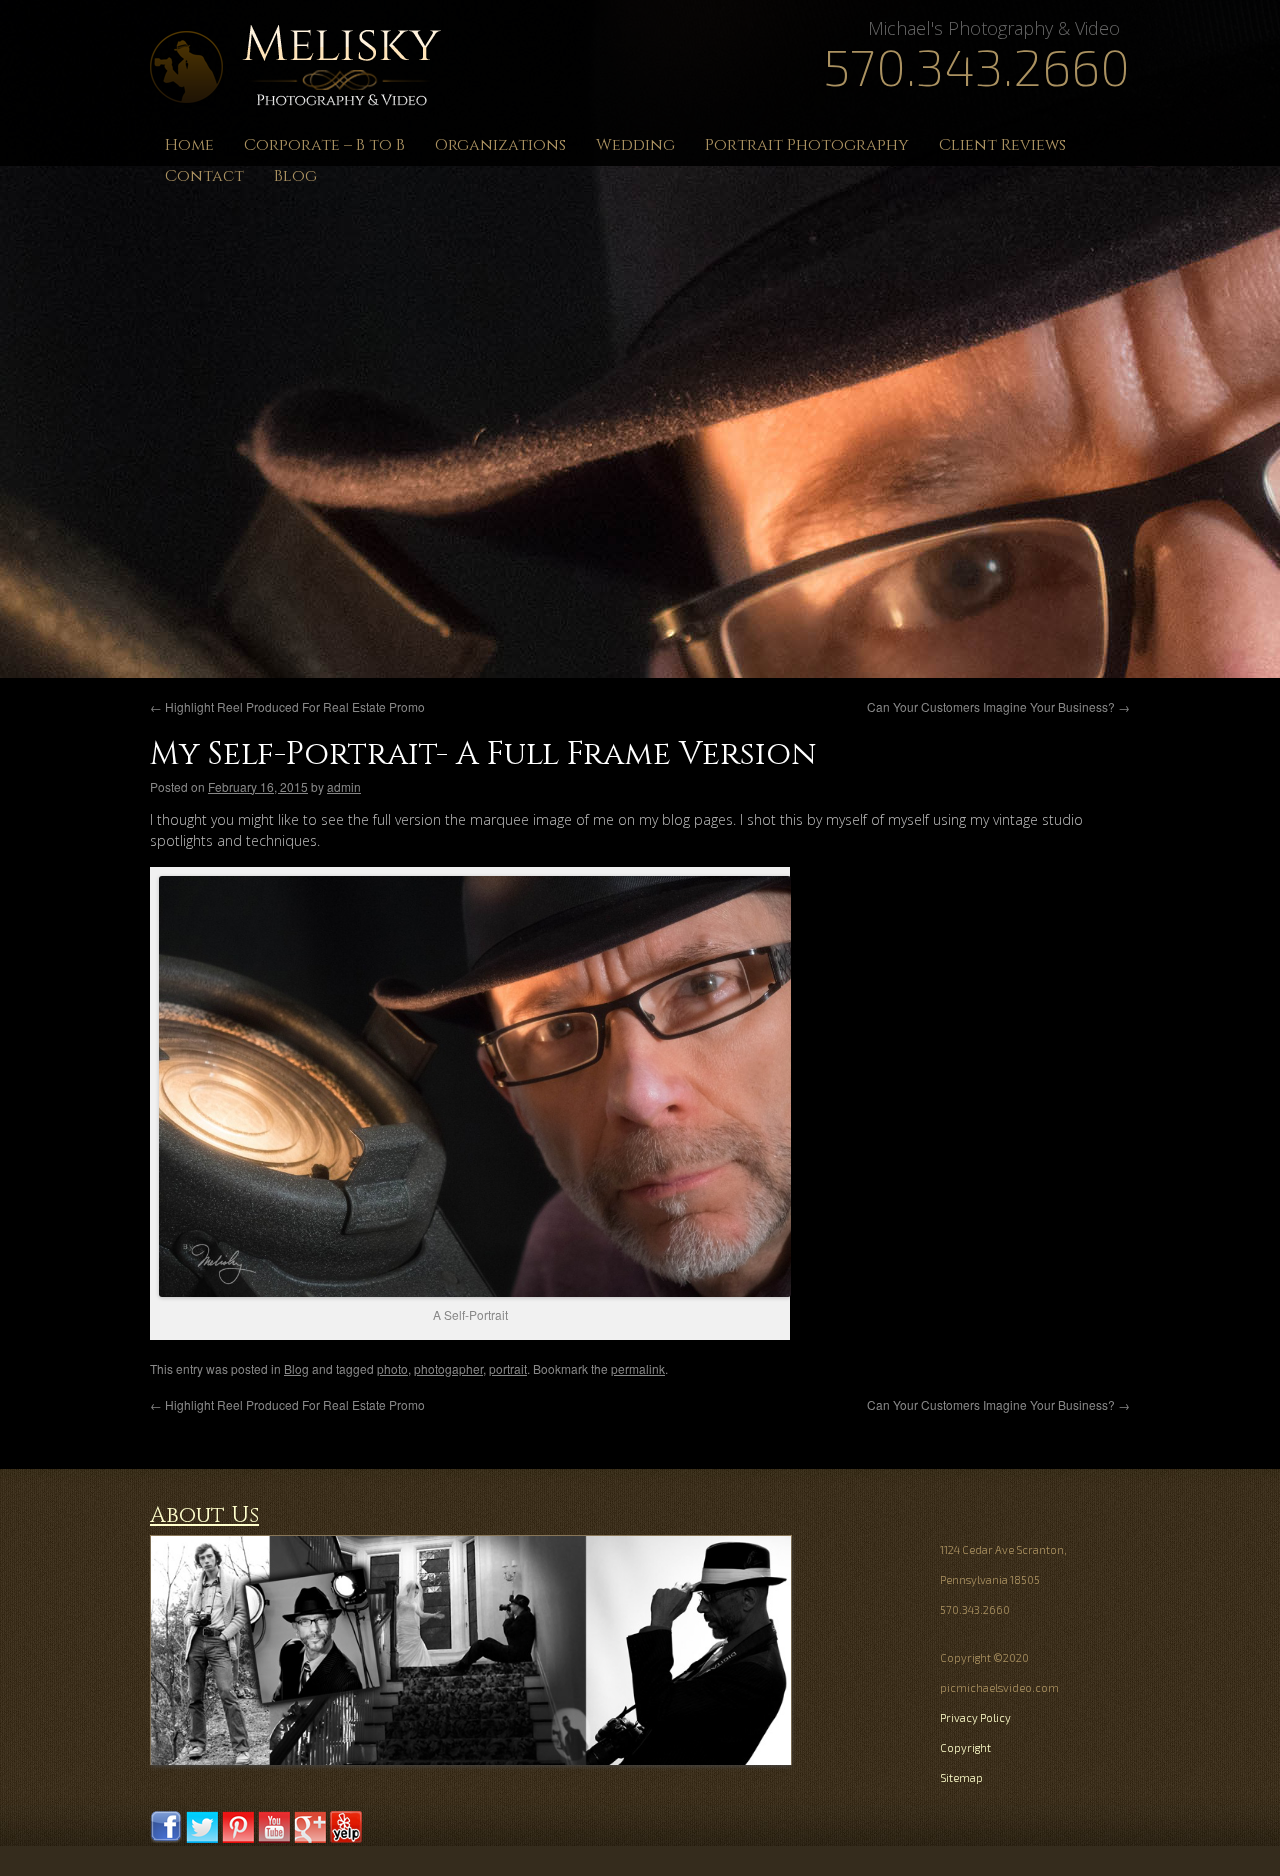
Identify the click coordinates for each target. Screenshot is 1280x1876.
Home (189, 145)
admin (344, 786)
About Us (204, 1515)
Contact (204, 176)
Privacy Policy (975, 1717)
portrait (508, 1368)
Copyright (965, 1747)
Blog (295, 176)
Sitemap (961, 1777)
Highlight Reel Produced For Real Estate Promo (287, 706)
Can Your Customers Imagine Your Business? (998, 706)
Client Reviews (1002, 145)
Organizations (500, 145)
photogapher (448, 1368)
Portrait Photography (807, 145)
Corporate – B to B (324, 145)
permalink (638, 1368)
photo (392, 1368)
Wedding (635, 145)
